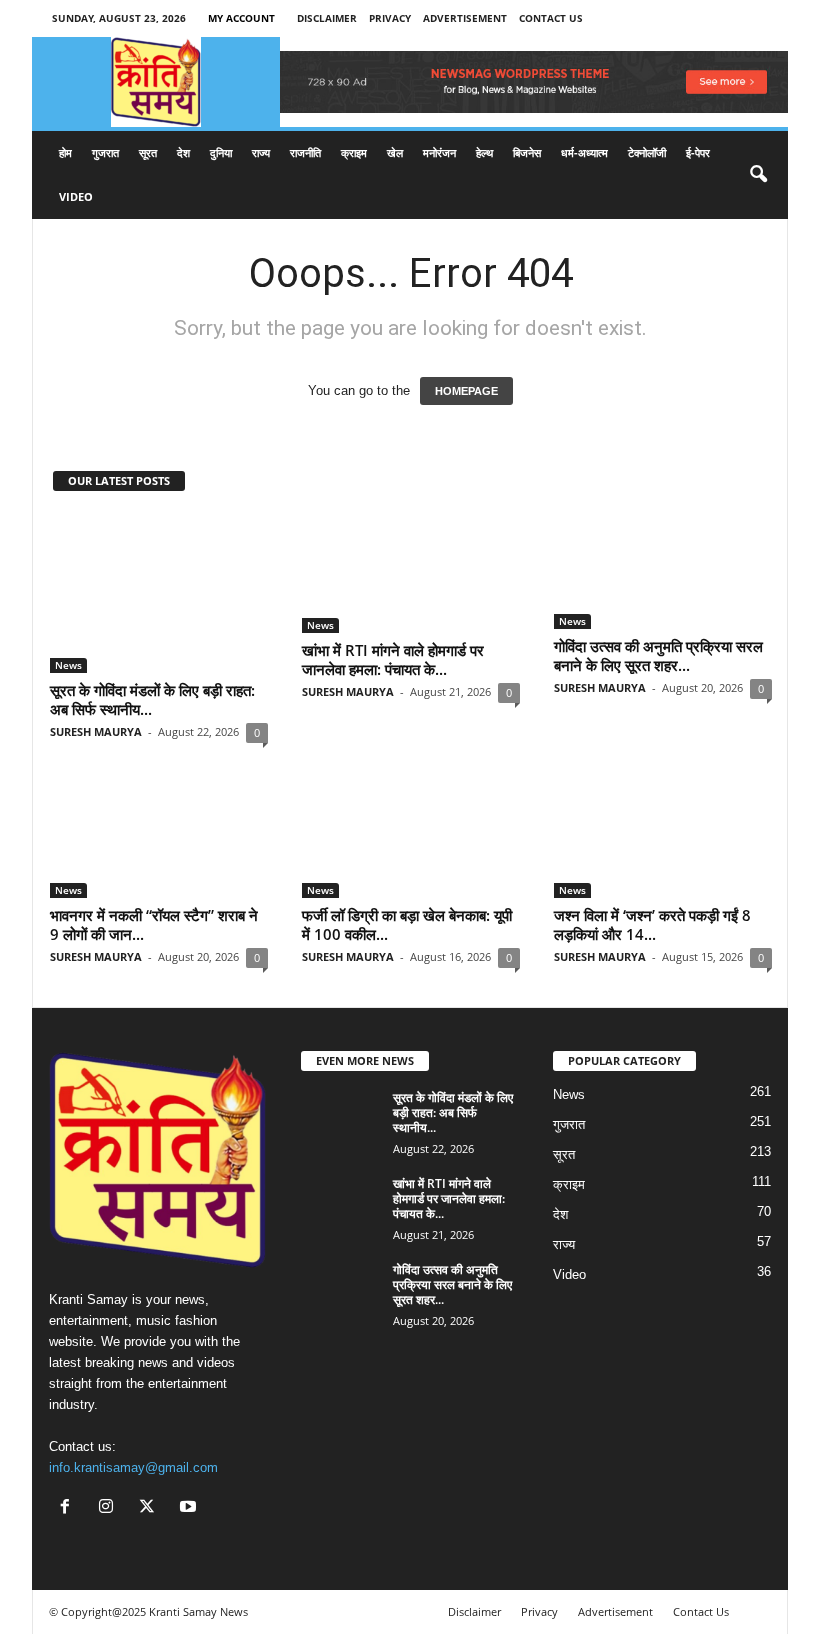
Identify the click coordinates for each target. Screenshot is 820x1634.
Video (76, 196)
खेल (395, 152)
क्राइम (354, 152)
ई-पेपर (698, 152)
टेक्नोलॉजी (647, 152)
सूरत (148, 152)
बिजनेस (527, 152)
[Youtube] (190, 1508)
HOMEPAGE (466, 391)
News (68, 665)
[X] (151, 1508)
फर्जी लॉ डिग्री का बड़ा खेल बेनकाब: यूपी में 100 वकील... (407, 924)
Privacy (390, 18)
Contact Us (551, 18)
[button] (758, 175)
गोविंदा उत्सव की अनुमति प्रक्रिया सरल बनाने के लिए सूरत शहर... (658, 655)
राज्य (261, 152)
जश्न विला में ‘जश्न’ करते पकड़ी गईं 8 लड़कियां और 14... (652, 924)
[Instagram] (110, 1508)
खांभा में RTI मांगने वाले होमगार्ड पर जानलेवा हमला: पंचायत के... (393, 659)
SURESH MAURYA (96, 731)
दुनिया (221, 152)
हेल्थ (484, 152)
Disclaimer (327, 18)
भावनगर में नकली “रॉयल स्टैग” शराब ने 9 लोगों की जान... (154, 924)
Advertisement (465, 18)
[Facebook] (69, 1508)
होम (65, 152)
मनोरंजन (439, 152)
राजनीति (305, 152)
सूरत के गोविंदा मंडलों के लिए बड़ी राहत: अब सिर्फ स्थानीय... (152, 699)
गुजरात (105, 152)
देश (183, 152)
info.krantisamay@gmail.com (133, 1467)
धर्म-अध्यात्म (584, 152)
